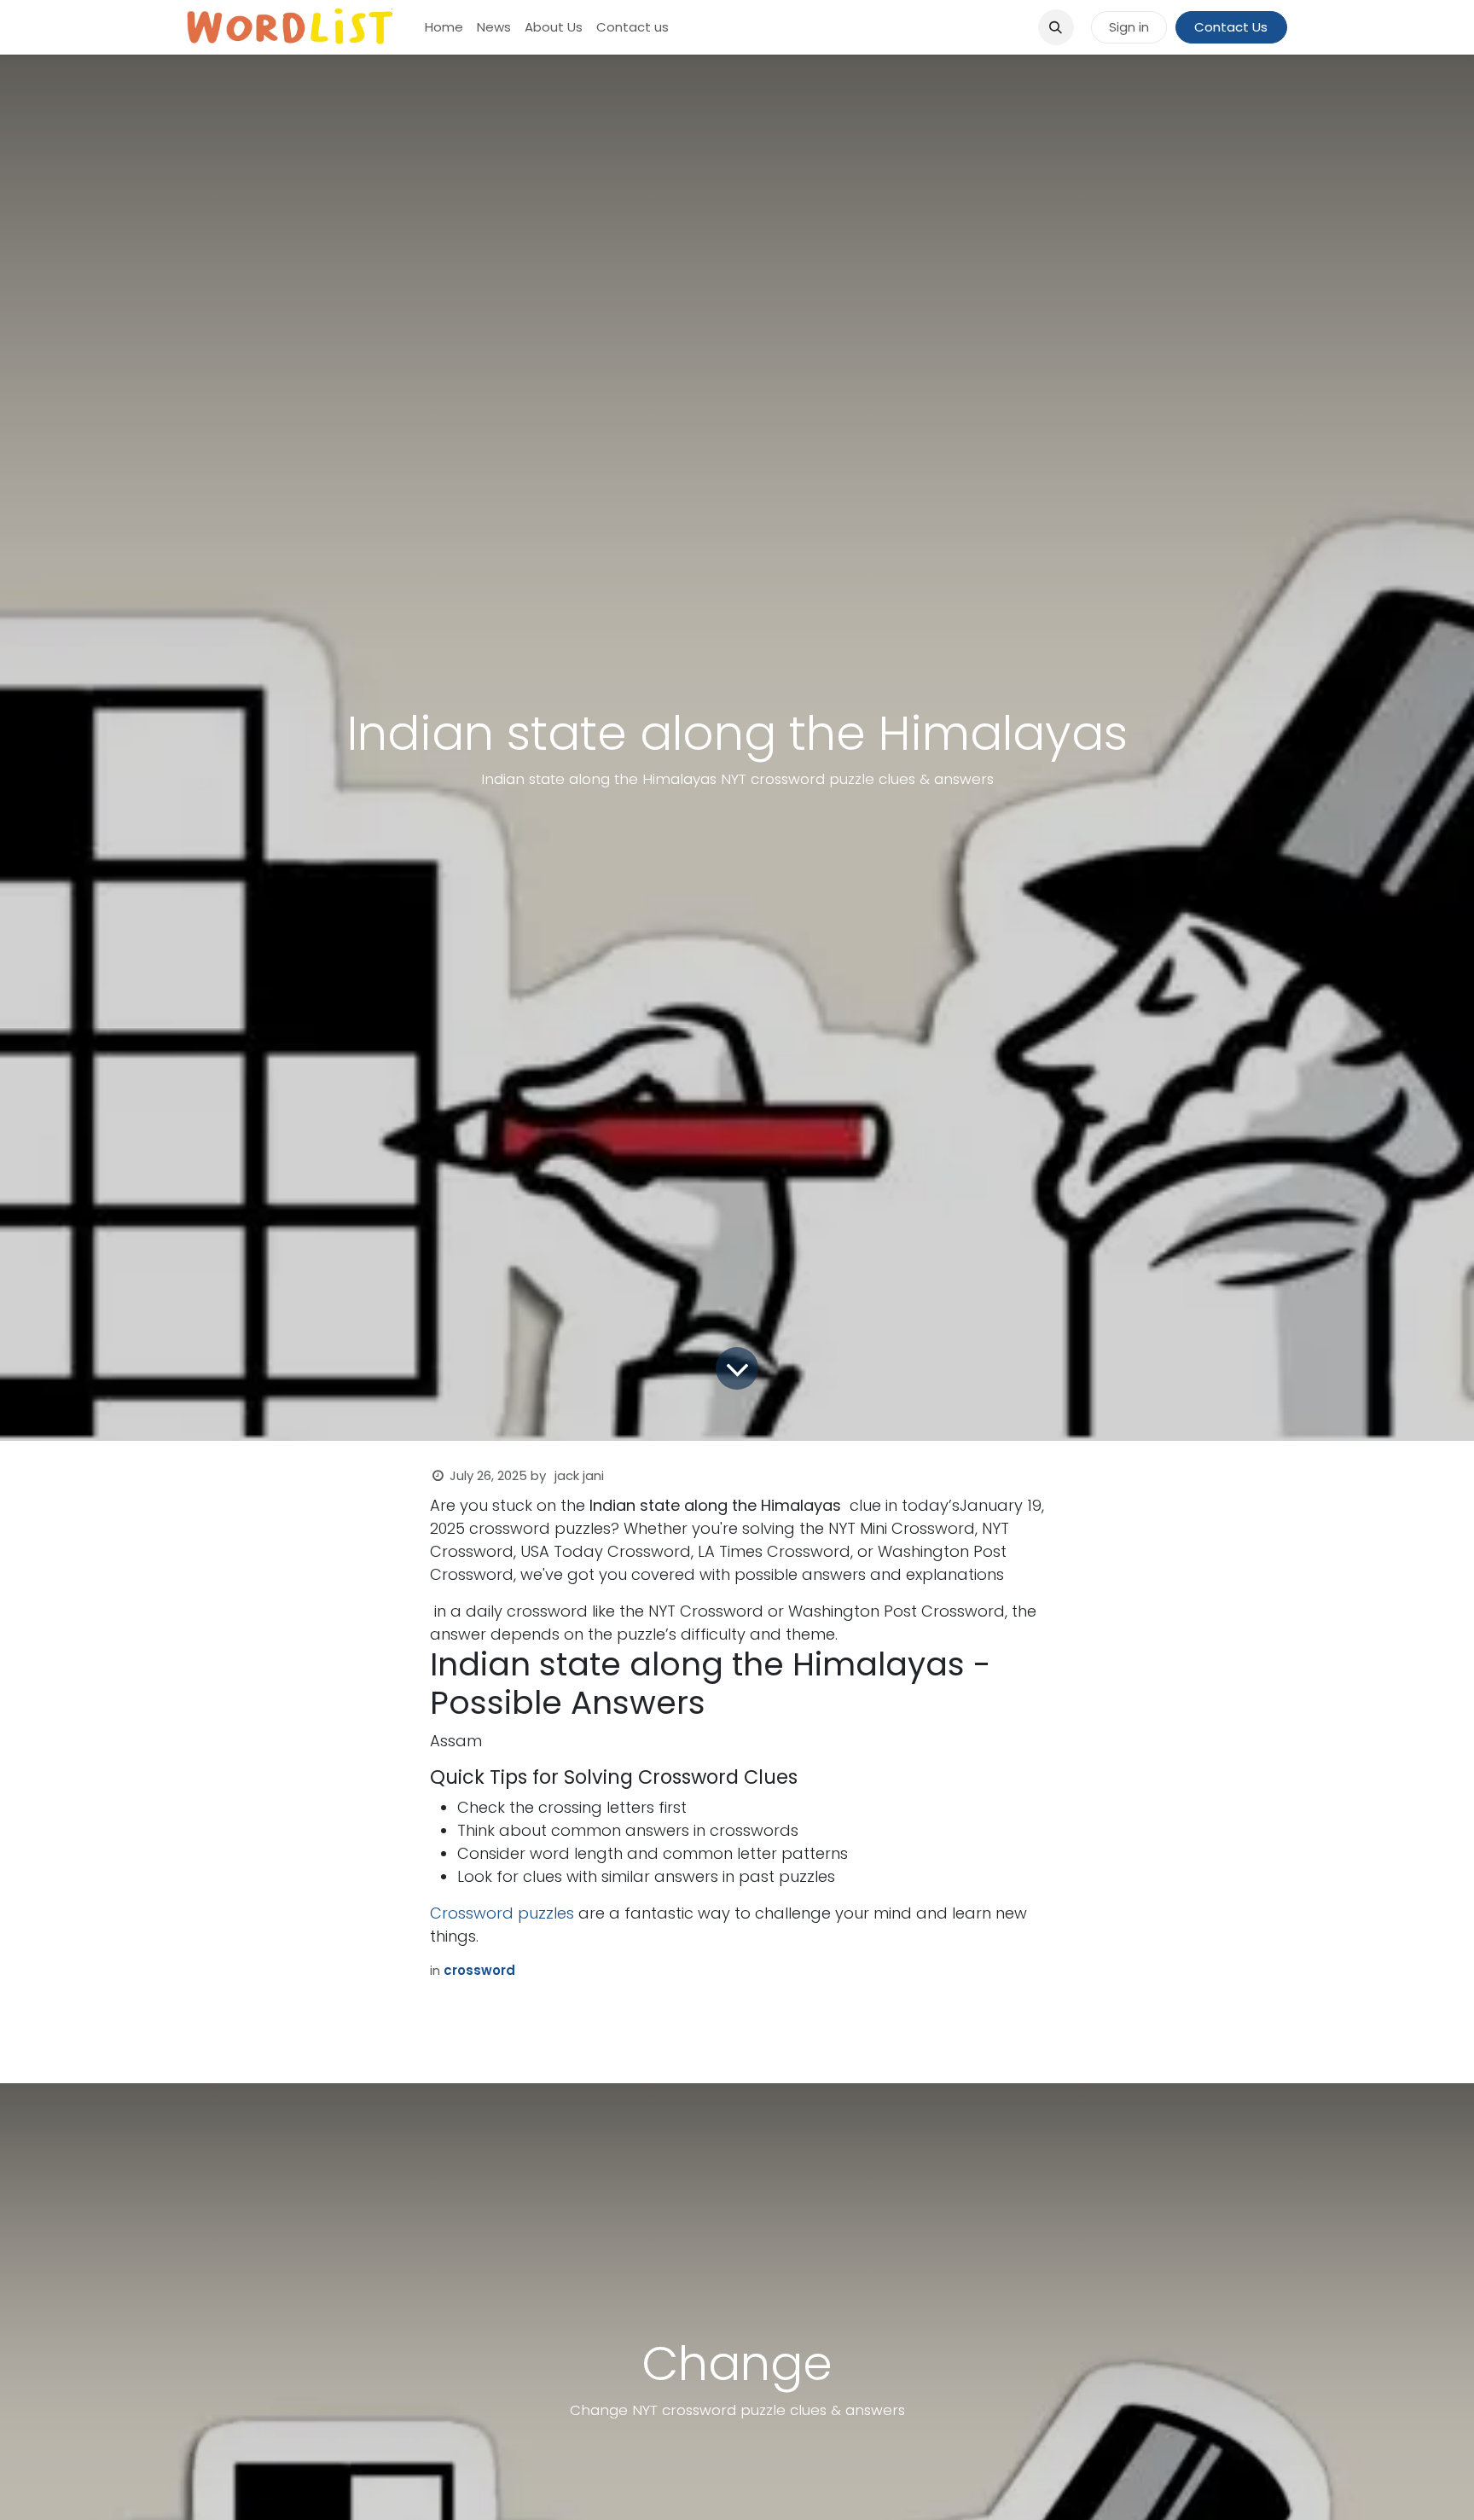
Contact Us (1231, 27)
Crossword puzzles (502, 1913)
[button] (1056, 27)
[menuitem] (444, 28)
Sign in (1129, 27)
